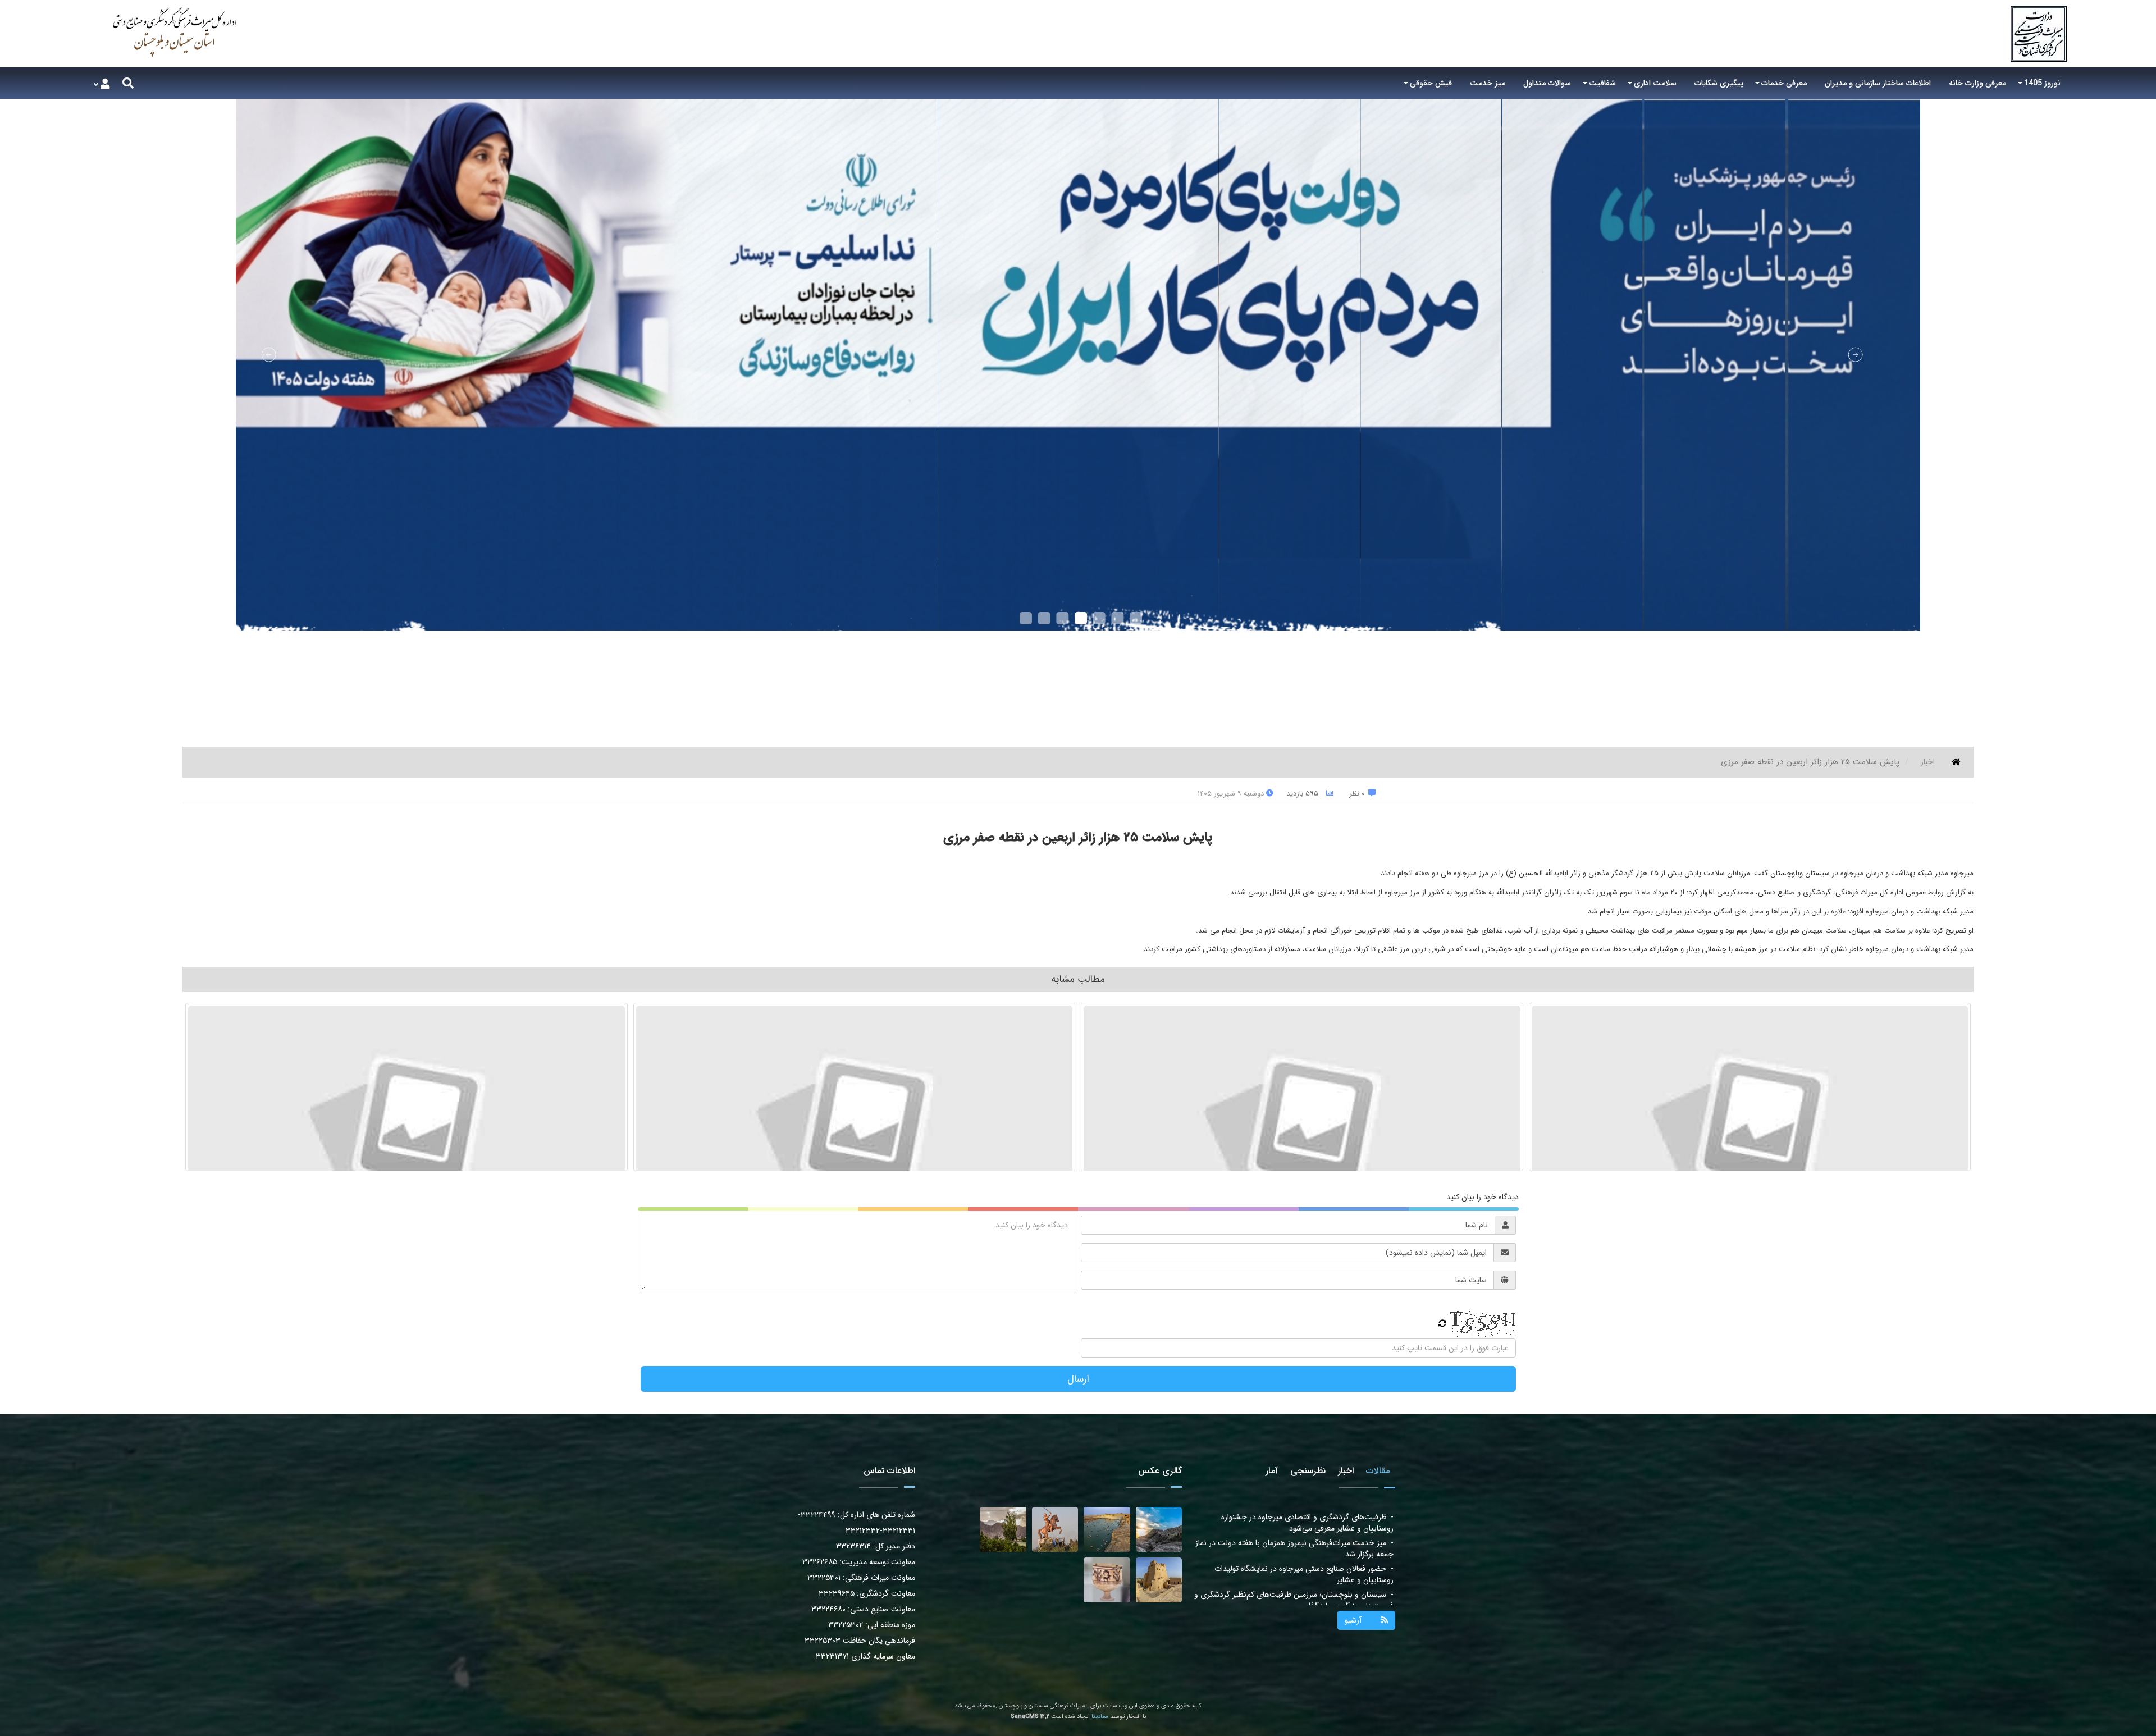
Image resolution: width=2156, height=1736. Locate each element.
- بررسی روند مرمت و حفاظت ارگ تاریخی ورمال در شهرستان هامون (1297, 1574)
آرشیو (1353, 1620)
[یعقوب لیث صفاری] (1055, 1529)
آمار (1272, 1471)
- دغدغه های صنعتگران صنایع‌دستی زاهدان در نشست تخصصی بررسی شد (1292, 1600)
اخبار (1928, 762)
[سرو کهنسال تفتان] (1003, 1529)
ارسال (1078, 1379)
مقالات (1378, 1471)
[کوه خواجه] (1159, 1529)
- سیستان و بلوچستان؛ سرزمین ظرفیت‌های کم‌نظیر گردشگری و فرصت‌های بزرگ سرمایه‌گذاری (1294, 1523)
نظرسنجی (1308, 1471)
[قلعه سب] (1159, 1580)
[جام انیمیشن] (1107, 1580)
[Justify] (128, 83)
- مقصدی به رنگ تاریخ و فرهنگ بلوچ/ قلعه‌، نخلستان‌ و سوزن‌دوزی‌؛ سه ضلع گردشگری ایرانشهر (1304, 1548)
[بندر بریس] (1107, 1529)
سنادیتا (1100, 1717)
